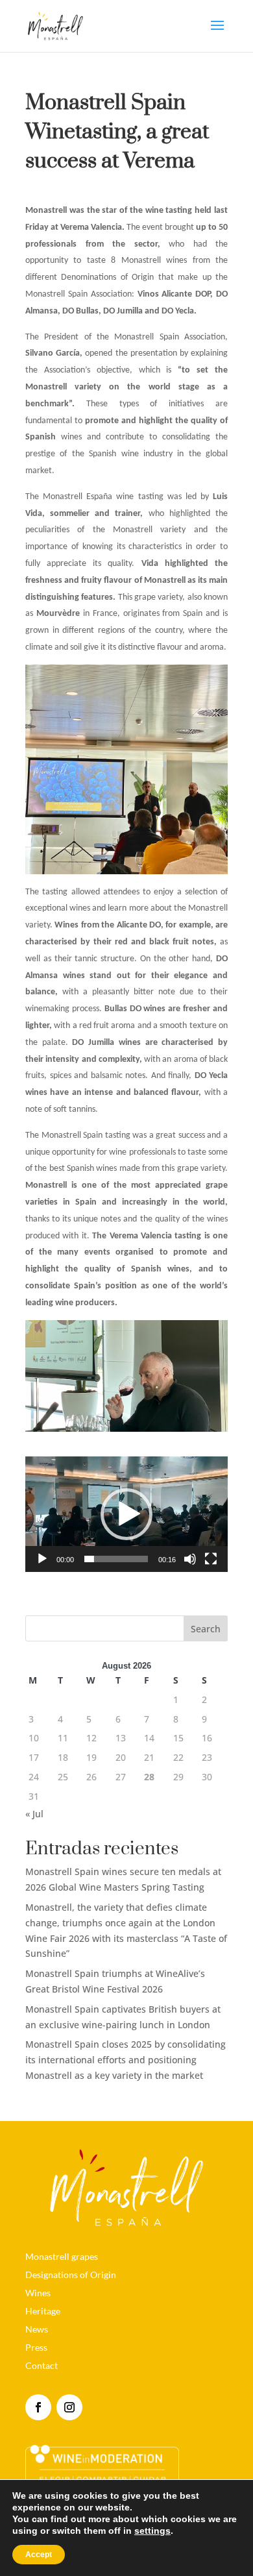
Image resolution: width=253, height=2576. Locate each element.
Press (36, 2347)
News (37, 2329)
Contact (42, 2365)
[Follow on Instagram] (69, 2407)
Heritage (43, 2311)
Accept (39, 2555)
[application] (126, 1514)
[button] (126, 1514)
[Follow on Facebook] (38, 2407)
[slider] (116, 1559)
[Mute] (190, 1559)
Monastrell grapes (62, 2256)
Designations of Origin (71, 2275)
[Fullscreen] (211, 1559)
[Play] (42, 1559)
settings (152, 2531)
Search (206, 1629)
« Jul (34, 1814)
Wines (38, 2293)
